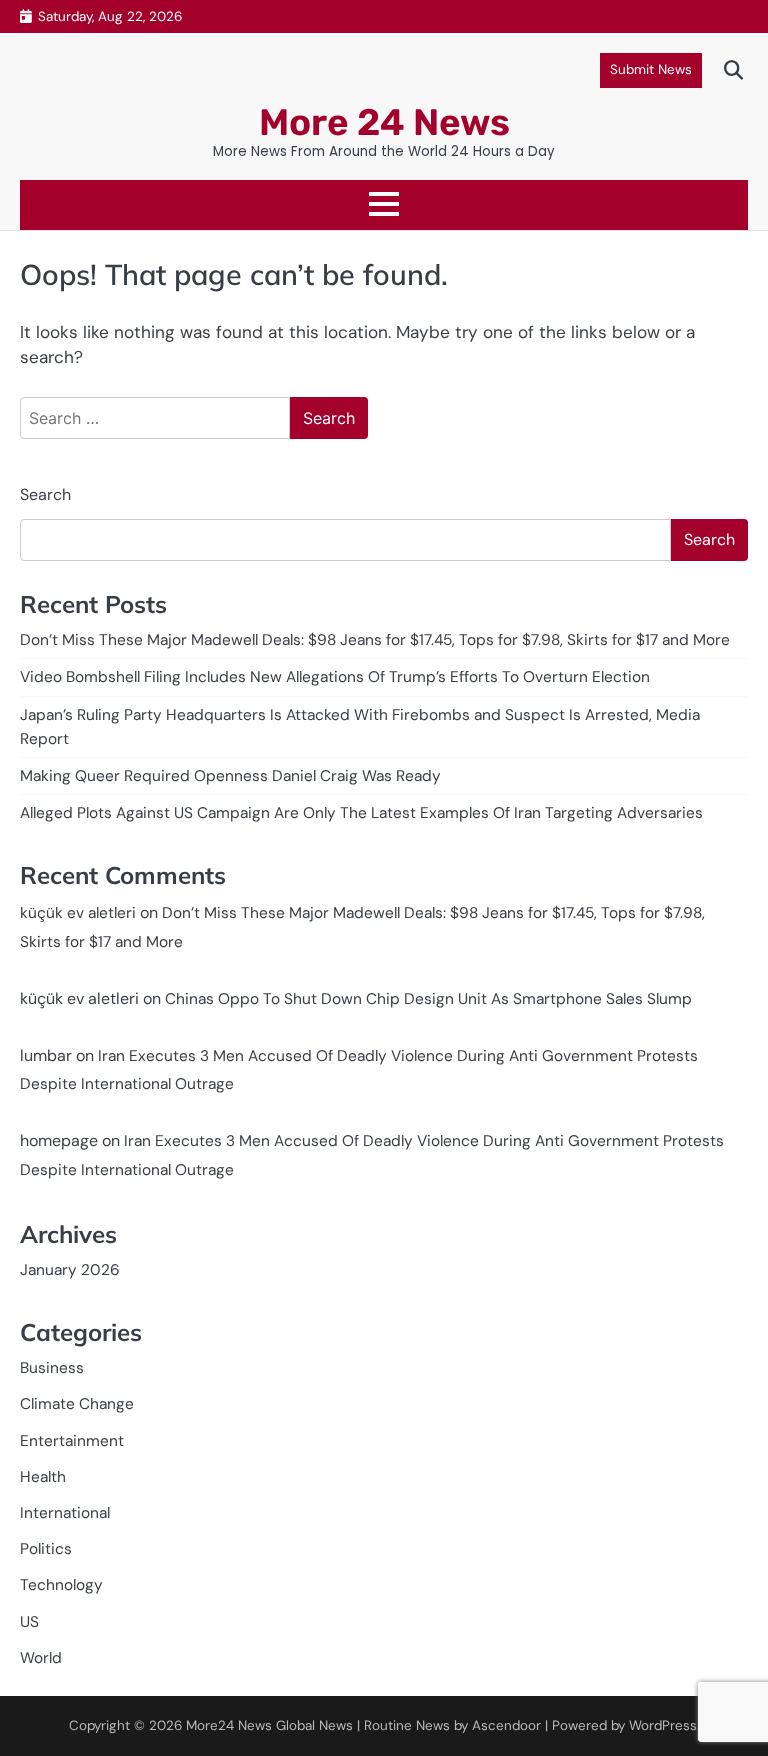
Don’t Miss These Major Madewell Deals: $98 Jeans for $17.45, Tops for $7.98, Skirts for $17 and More (375, 640)
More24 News (229, 1725)
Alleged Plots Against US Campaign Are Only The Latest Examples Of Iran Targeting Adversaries (361, 813)
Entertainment (72, 1441)
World (41, 1658)
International (65, 1513)
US (29, 1622)
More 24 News (384, 122)
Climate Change (77, 1404)
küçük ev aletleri (78, 913)
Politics (46, 1549)
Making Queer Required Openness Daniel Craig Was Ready (230, 776)
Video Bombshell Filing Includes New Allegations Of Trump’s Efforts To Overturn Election (335, 677)
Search (45, 494)
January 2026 (70, 1270)
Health (43, 1477)
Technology (61, 1585)
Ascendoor (506, 1725)
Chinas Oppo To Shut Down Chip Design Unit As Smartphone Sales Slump (428, 999)
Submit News (651, 69)
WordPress (663, 1725)
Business (52, 1368)
